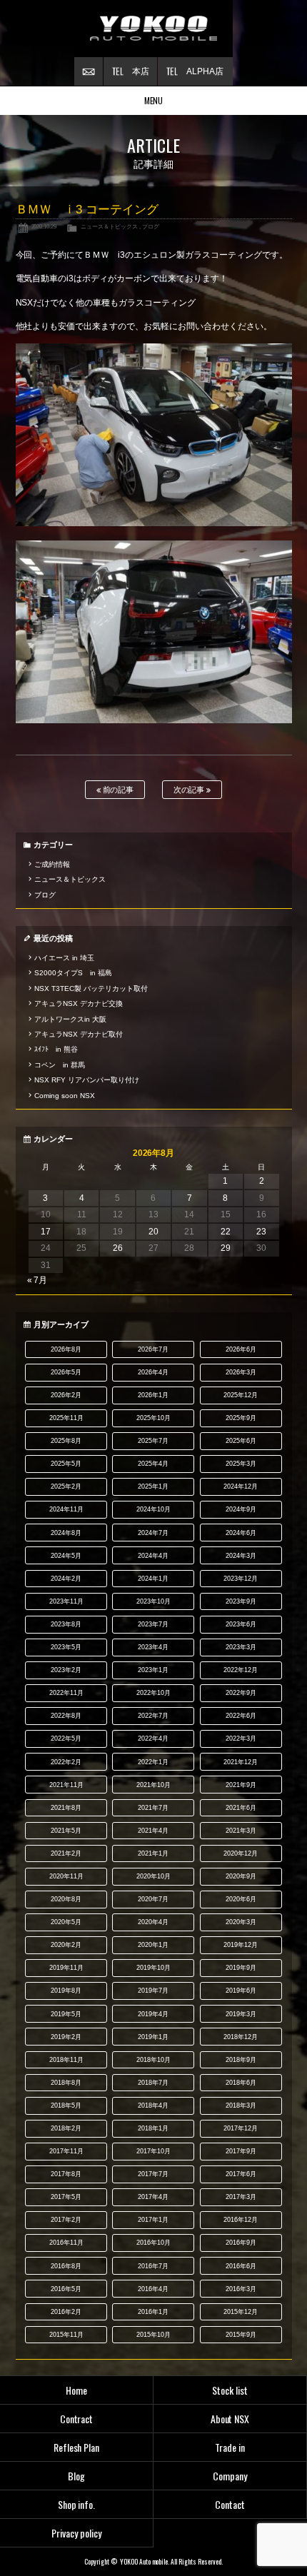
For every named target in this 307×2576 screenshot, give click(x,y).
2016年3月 (241, 2289)
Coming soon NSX (65, 1096)
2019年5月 (66, 2014)
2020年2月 (66, 1945)
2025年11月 (66, 1418)
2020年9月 (241, 1876)
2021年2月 (66, 1853)
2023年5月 (66, 1647)
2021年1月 (153, 1853)
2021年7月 (153, 1808)
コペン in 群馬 (60, 1065)
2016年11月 (66, 2243)
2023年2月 (66, 1670)
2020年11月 (66, 1876)
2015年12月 (241, 2312)
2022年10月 (153, 1693)
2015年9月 (241, 2335)
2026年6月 (241, 1349)
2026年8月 (66, 1349)
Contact (230, 2504)
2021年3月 (241, 1831)
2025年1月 (153, 1486)
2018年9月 (241, 2060)
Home (76, 2390)
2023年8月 (66, 1624)
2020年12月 (241, 1853)
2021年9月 (241, 1785)
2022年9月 (241, 1693)
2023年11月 (66, 1601)
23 (261, 1232)
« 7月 (37, 1280)
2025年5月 (66, 1464)
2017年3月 (241, 2197)
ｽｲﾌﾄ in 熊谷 (56, 1049)
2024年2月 (66, 1579)
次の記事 (190, 790)
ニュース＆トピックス (109, 226)
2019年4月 (153, 2014)
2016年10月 (153, 2243)
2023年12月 (241, 1579)
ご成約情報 (52, 864)
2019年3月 (241, 2014)
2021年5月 (66, 1831)
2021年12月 (241, 1762)
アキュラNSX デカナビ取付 (79, 1034)
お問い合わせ (89, 71)
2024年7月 (153, 1533)
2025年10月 (153, 1418)
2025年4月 (153, 1464)
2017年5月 (66, 2197)
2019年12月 (241, 1945)
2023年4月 (153, 1647)
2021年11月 (66, 1785)
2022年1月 (153, 1762)
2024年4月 (153, 1556)
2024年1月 (153, 1579)
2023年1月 (153, 1670)
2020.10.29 (44, 226)
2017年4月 (153, 2197)
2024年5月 (66, 1556)
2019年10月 (153, 1968)
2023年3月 (241, 1647)
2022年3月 (241, 1739)
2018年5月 (66, 2105)
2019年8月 (66, 1991)
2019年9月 (241, 1968)
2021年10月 (153, 1785)
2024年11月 (66, 1509)
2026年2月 (66, 1395)
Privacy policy (76, 2533)
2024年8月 (66, 1533)
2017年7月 (153, 2174)
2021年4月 (153, 1831)
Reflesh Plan (77, 2447)
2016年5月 (66, 2289)
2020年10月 (153, 1876)
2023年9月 (241, 1601)
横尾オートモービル (153, 29)
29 (226, 1248)
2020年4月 (153, 1922)
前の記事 (117, 790)
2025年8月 (66, 1441)
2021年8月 (66, 1808)
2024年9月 (241, 1509)
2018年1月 (153, 2128)
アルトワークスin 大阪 (70, 1019)
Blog (76, 2476)
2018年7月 (153, 2083)
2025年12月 (241, 1395)
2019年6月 (241, 1991)
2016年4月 (153, 2289)
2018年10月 (153, 2060)
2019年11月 (66, 1968)
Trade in (230, 2447)
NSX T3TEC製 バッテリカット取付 (91, 988)
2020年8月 (66, 1899)
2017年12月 (241, 2128)
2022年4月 (153, 1739)
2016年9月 (241, 2243)
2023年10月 (153, 1601)
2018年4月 (153, 2105)
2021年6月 (241, 1808)
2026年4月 (153, 1372)
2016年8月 (66, 2266)
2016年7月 (153, 2266)
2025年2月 (66, 1486)
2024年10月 (153, 1509)
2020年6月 (241, 1899)
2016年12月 (241, 2220)
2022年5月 (66, 1739)
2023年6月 (241, 1624)
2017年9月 (241, 2151)
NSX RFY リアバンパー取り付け (87, 1080)
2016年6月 (241, 2266)
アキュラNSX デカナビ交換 (79, 1003)
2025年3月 (241, 1464)
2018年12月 (241, 2037)
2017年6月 (241, 2174)
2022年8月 (66, 1716)
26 (118, 1248)
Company (230, 2476)
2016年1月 (153, 2312)
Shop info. (77, 2504)
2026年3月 (241, 1372)
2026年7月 (153, 1349)
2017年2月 (66, 2220)
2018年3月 (241, 2105)
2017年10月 (153, 2151)
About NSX (230, 2419)
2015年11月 (66, 2335)
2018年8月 (66, 2083)
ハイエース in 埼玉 (64, 958)
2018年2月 (66, 2128)
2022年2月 (66, 1762)
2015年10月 (153, 2335)
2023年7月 (153, 1624)
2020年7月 (153, 1899)
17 (46, 1232)
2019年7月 (153, 1991)
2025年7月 (153, 1441)
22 (226, 1232)
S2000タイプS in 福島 (73, 973)
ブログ (151, 226)
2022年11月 (66, 1693)
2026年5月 (66, 1372)
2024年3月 (241, 1556)
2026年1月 (153, 1395)
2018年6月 (241, 2083)
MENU (154, 100)
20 (153, 1232)
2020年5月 (66, 1922)
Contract (77, 2419)
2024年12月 (241, 1486)
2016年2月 (66, 2312)
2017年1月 (153, 2220)
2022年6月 (241, 1716)
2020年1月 (153, 1945)
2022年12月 (241, 1670)
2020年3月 (241, 1922)
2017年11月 (66, 2151)
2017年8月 (66, 2174)
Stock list (230, 2390)
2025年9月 (241, 1418)
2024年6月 (241, 1533)
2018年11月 (66, 2060)
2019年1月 (153, 2037)
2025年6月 (241, 1441)
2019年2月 (66, 2037)
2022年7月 (153, 1716)
